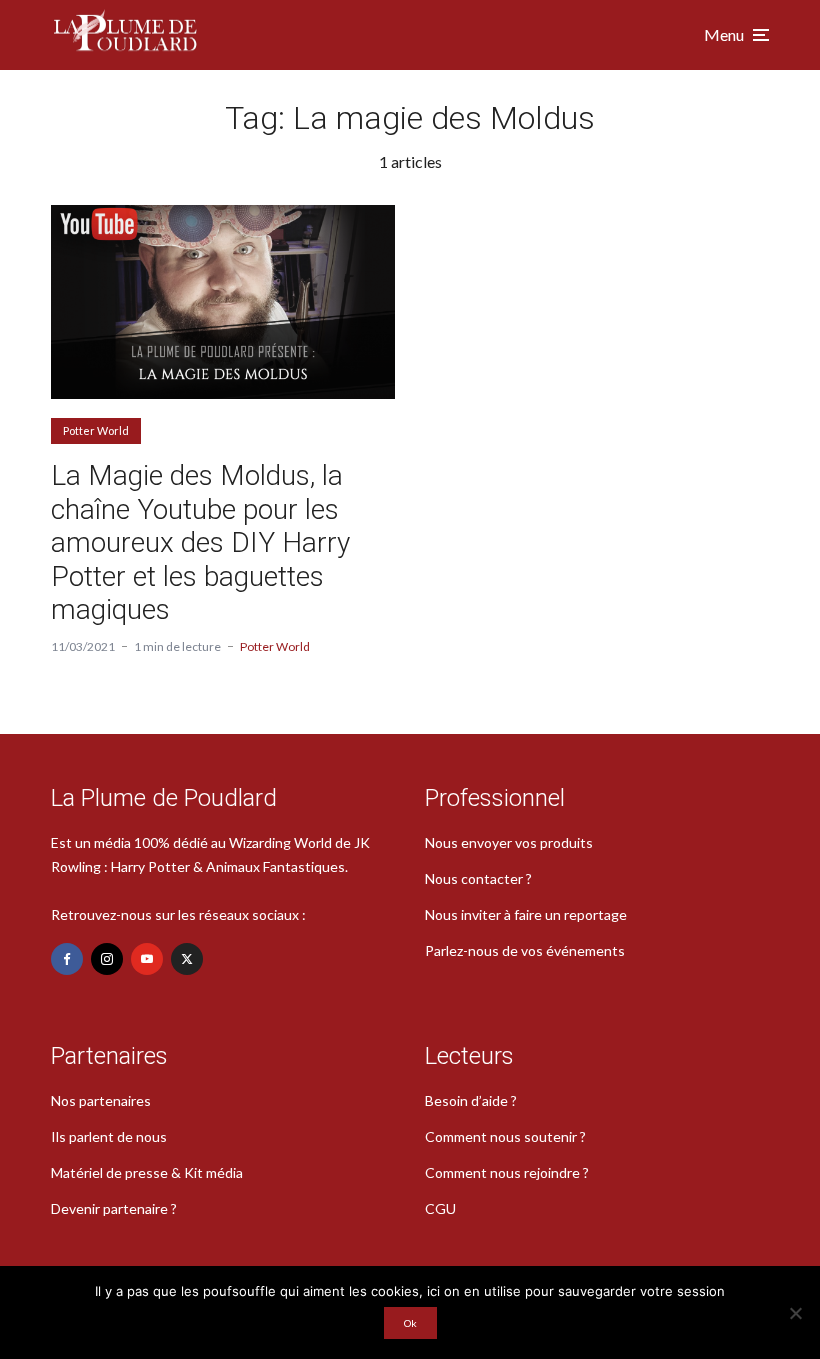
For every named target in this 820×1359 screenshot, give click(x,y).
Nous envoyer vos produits (509, 842)
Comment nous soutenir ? (505, 1136)
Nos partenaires (101, 1100)
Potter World (96, 430)
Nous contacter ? (478, 878)
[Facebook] (67, 959)
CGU (440, 1208)
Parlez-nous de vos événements (525, 950)
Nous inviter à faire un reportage (526, 914)
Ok (410, 1323)
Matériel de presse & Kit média (147, 1172)
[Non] (795, 1313)
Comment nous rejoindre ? (507, 1172)
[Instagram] (107, 959)
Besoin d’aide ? (471, 1100)
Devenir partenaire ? (114, 1208)
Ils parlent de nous (109, 1136)
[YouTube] (147, 959)
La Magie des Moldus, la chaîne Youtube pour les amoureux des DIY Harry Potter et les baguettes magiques (200, 542)
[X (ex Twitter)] (187, 959)
